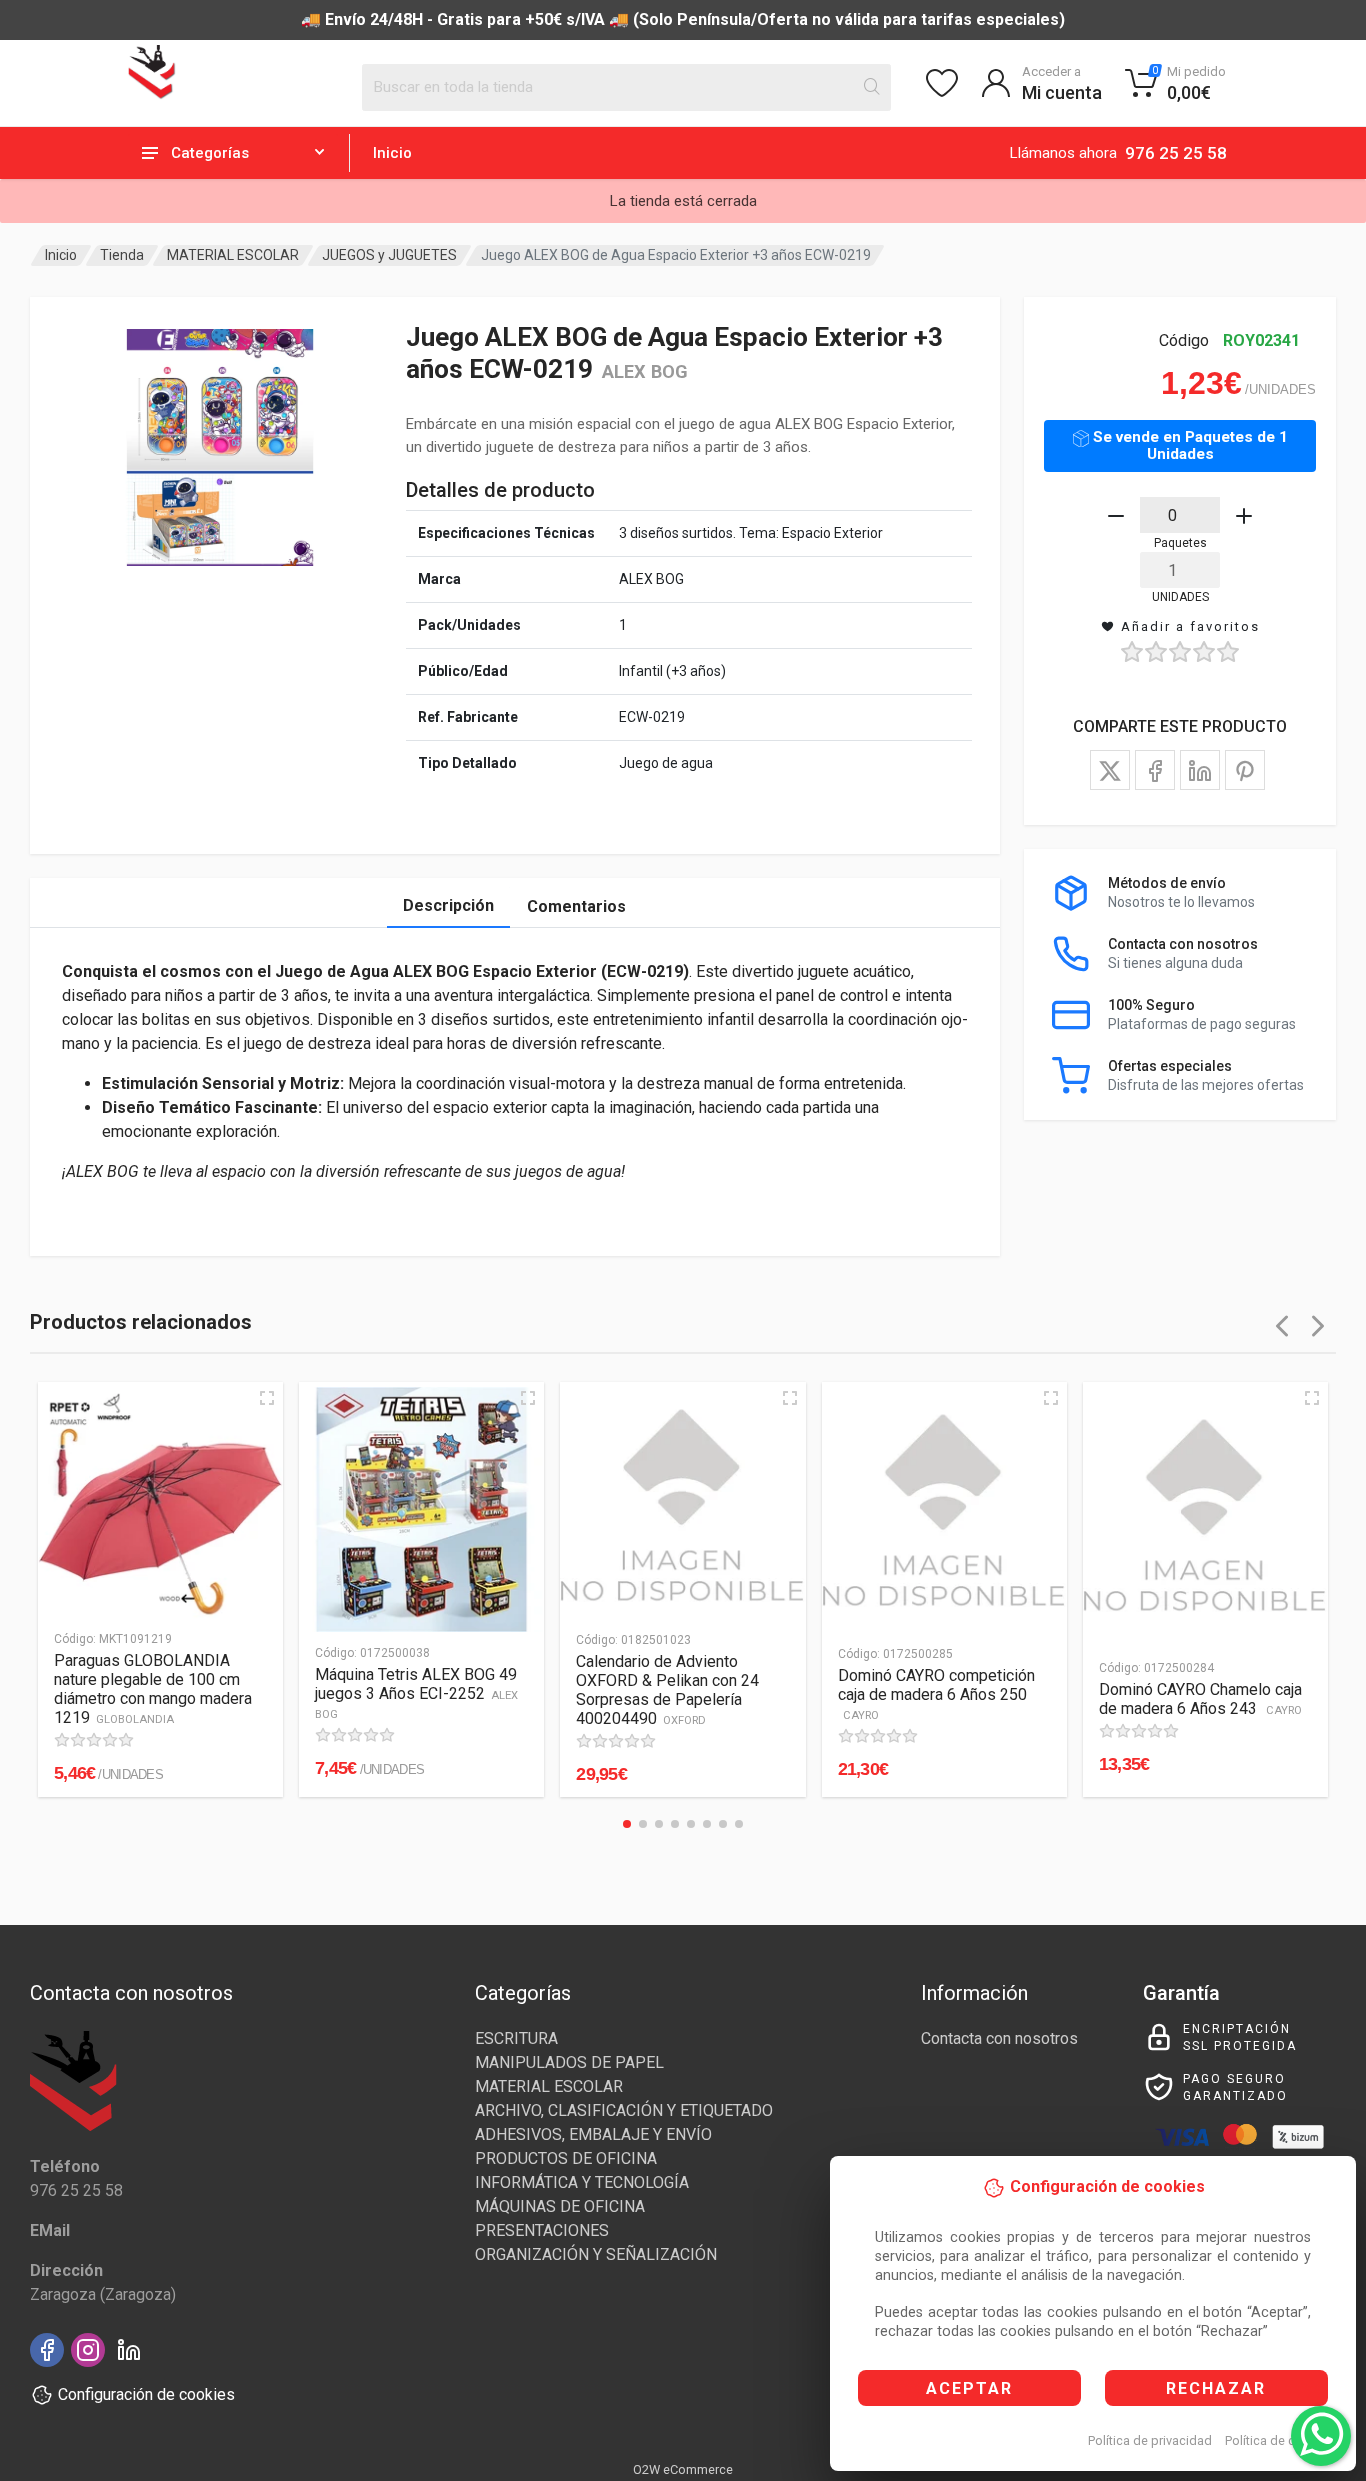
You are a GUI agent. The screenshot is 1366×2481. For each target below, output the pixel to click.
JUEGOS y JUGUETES (389, 255)
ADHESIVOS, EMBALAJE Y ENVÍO (593, 2134)
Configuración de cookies (146, 2394)
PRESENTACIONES (542, 2230)
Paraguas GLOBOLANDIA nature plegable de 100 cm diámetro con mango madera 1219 (153, 1689)
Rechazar (1216, 2388)
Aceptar (969, 2388)
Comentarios (576, 906)
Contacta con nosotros (999, 2038)
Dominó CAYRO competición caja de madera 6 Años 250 (936, 1694)
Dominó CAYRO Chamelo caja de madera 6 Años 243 (1201, 1699)
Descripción (448, 905)
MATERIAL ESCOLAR (233, 255)
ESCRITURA (516, 2038)
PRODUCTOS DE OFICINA (566, 2158)
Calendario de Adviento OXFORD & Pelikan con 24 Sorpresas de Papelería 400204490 (667, 1690)
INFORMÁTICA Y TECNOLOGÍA (582, 2182)
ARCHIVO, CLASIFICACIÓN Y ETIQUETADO (624, 2110)
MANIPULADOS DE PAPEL (569, 2062)
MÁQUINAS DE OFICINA (560, 2206)
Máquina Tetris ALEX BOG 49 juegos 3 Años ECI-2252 (416, 1693)
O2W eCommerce (683, 2469)
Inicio (392, 153)
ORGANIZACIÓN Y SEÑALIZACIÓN (596, 2254)
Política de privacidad (1150, 2440)
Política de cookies (1279, 2440)
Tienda (122, 255)
